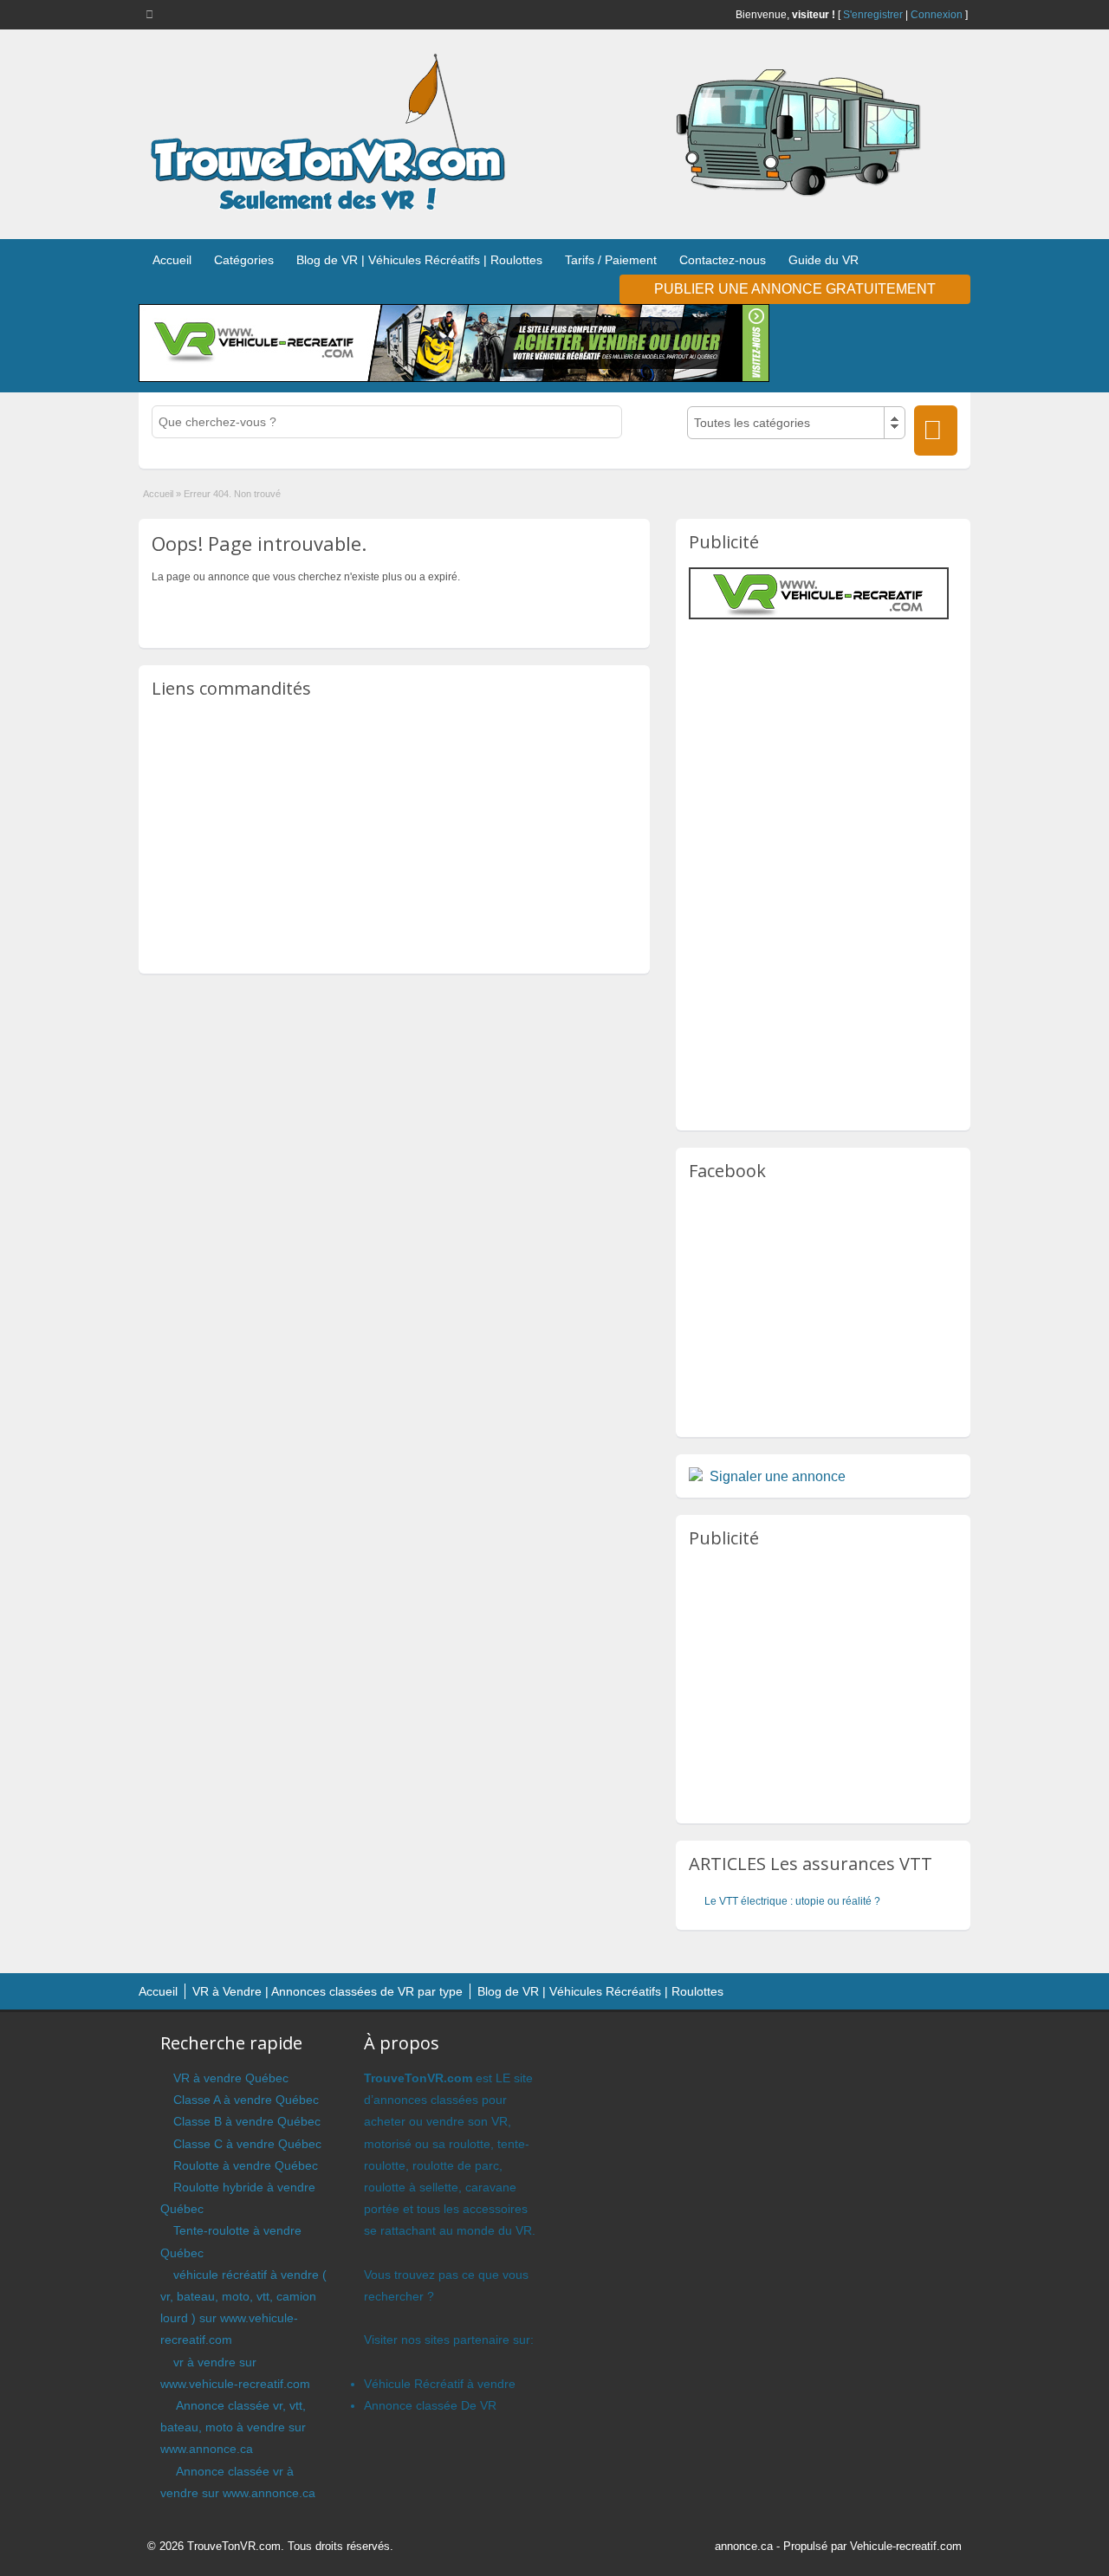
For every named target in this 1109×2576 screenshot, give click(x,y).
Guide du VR (824, 260)
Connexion (937, 15)
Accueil (172, 260)
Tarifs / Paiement (611, 260)
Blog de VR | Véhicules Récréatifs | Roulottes (419, 260)
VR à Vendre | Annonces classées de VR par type (328, 1991)
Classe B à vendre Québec (247, 2121)
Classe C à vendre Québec (247, 2144)
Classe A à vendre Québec (246, 2100)
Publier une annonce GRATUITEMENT (795, 289)
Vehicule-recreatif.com (906, 2546)
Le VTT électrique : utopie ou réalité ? (792, 1901)
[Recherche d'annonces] (936, 430)
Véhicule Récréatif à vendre (440, 2384)
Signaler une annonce (778, 1476)
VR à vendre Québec (231, 2078)
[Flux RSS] (152, 14)
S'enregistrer (873, 15)
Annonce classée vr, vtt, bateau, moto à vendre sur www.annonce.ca (233, 2427)
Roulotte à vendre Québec (246, 2165)
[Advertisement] (394, 835)
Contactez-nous (723, 260)
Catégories (244, 260)
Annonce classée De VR (430, 2405)
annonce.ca (744, 2546)
